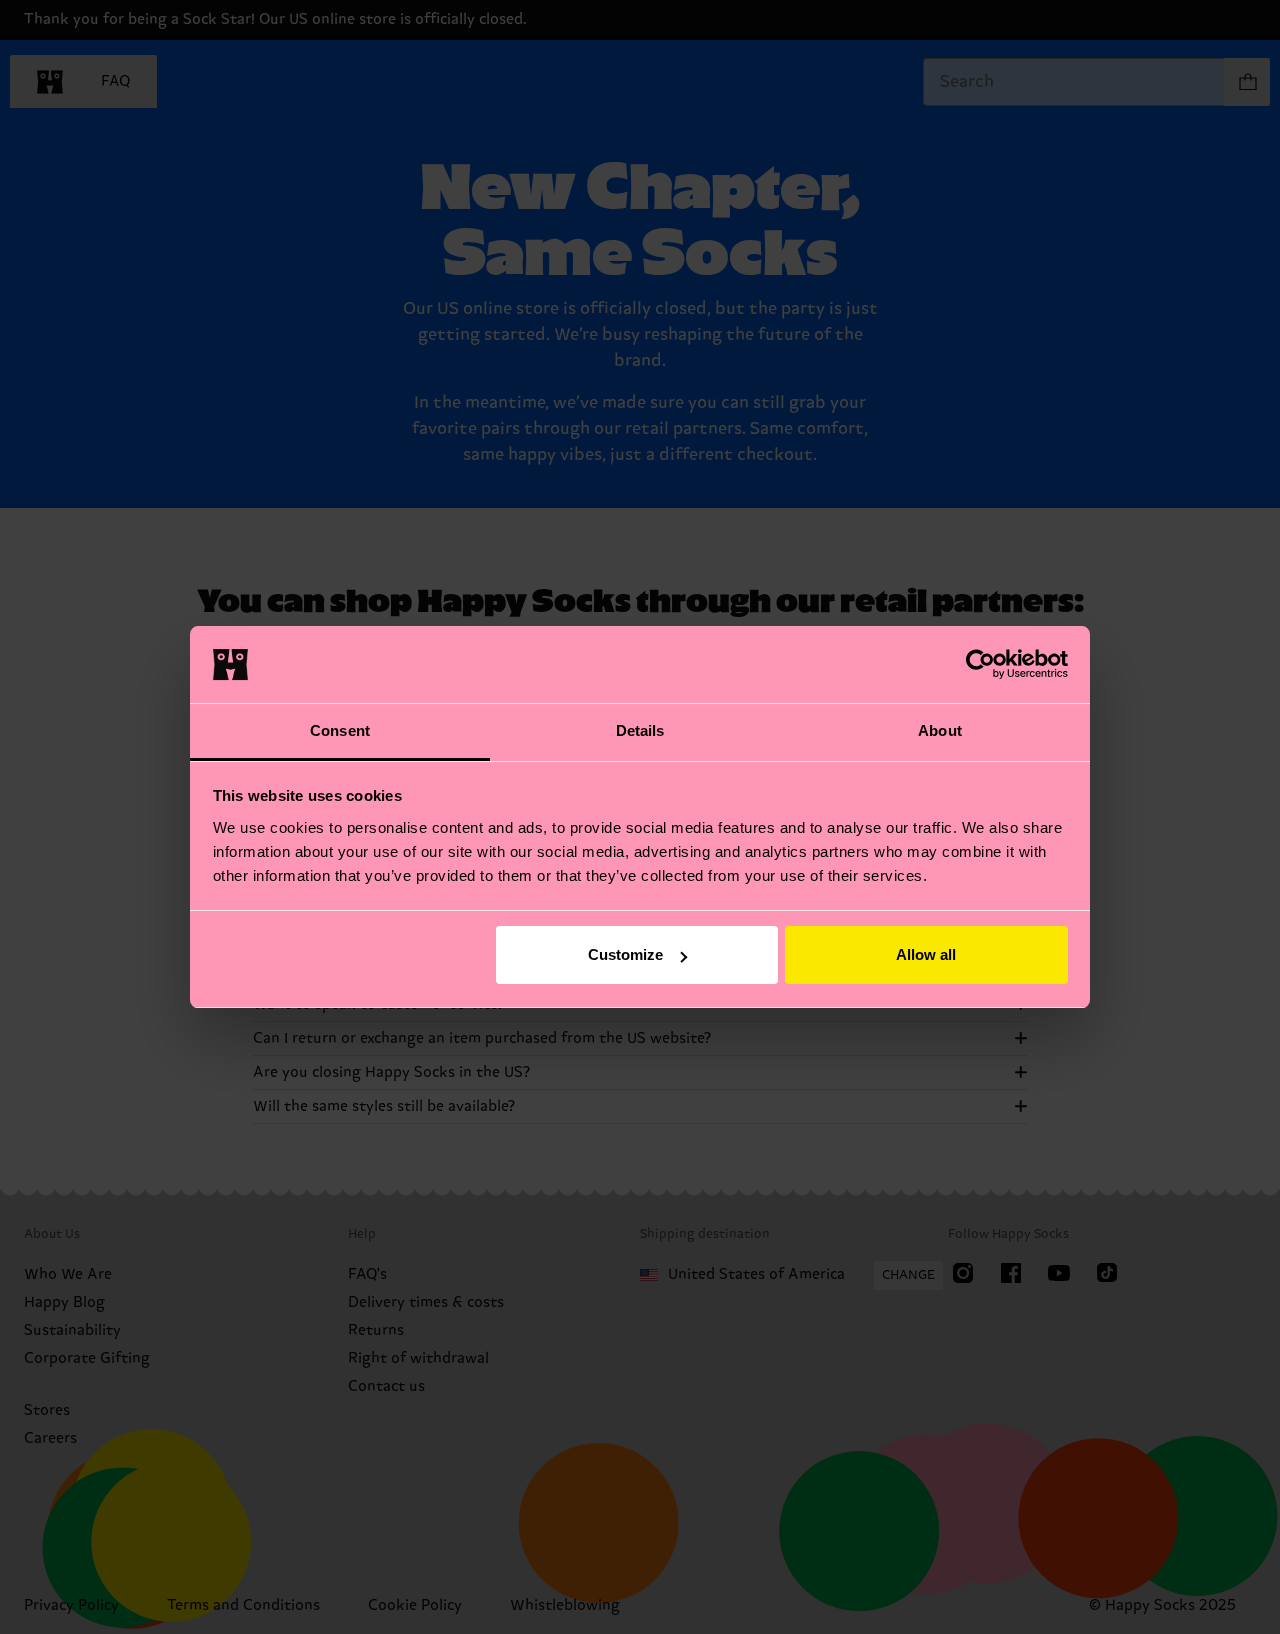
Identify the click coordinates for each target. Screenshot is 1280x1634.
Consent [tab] (340, 730)
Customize (625, 954)
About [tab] (940, 730)
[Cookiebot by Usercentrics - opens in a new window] (980, 664)
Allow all (926, 954)
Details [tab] (640, 730)
